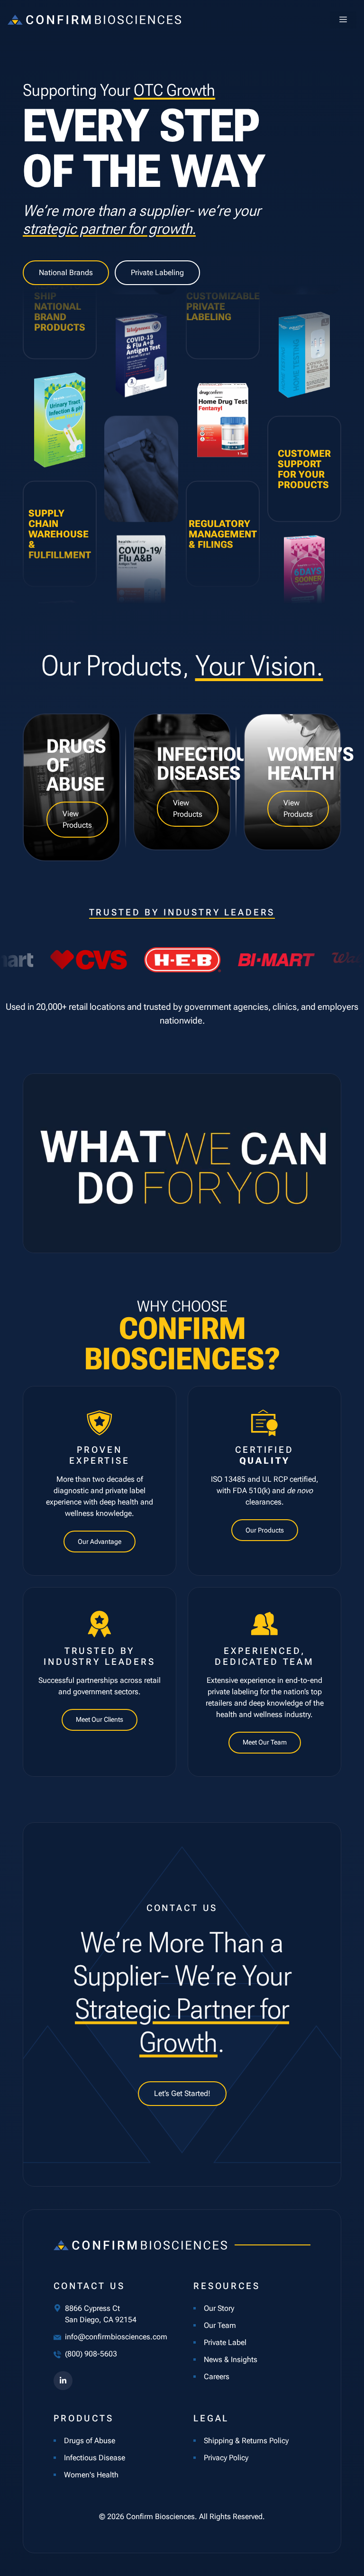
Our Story (219, 2308)
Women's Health (91, 2475)
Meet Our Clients (100, 1719)
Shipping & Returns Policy (246, 2441)
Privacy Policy (226, 2458)
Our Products (265, 1530)
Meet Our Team (265, 1742)
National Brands (66, 272)
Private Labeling (157, 272)
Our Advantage (100, 1542)
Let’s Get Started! (182, 2093)
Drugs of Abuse (90, 2441)
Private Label (225, 2342)
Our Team (220, 2325)
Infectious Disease (95, 2458)
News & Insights (231, 2359)
